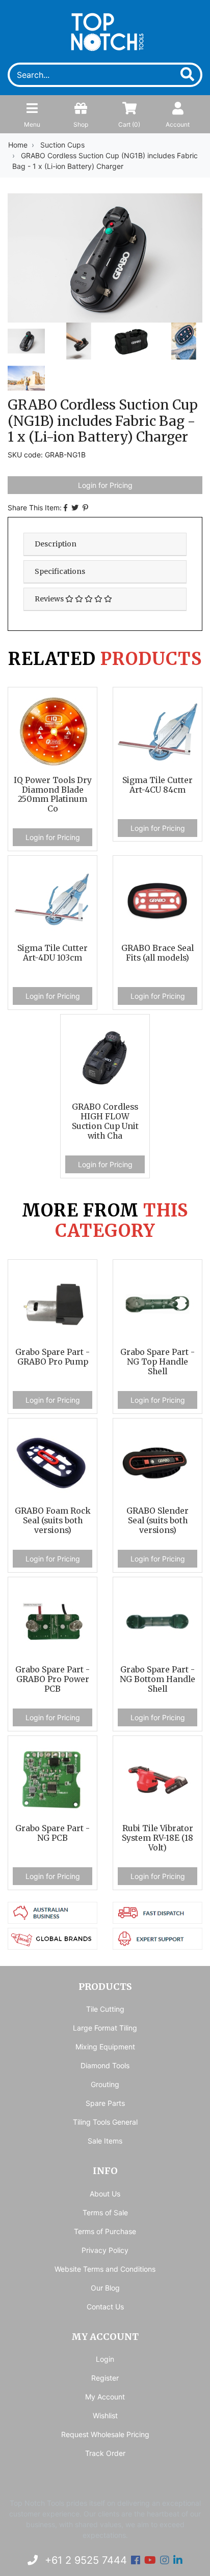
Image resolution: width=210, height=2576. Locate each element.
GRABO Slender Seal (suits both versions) (157, 1521)
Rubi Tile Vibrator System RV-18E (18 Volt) (157, 1838)
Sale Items (105, 2141)
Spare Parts (105, 2103)
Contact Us (105, 2307)
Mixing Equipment (105, 2047)
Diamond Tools (105, 2065)
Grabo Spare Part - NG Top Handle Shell (157, 1362)
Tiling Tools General (105, 2122)
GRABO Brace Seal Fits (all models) (157, 953)
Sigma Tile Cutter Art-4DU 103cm (52, 953)
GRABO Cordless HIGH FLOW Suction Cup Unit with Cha (105, 1121)
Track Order (105, 2453)
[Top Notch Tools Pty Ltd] (105, 30)
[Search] (183, 75)
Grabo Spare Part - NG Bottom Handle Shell (157, 1679)
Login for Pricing (105, 485)
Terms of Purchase (105, 2231)
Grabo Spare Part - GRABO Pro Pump (52, 1357)
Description (56, 544)
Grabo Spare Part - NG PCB (52, 1833)
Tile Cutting (105, 2009)
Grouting (105, 2084)
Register (105, 2378)
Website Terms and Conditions (105, 2269)
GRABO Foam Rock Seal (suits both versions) (53, 1521)
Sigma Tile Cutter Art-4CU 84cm (157, 785)
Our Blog (105, 2288)
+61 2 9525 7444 (84, 2560)
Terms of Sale (105, 2212)
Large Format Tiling (105, 2028)
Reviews (50, 599)
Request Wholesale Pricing (105, 2434)
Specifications (60, 571)
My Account (105, 2397)
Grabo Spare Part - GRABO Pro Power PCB (52, 1679)
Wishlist (105, 2415)
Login (105, 2359)
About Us (105, 2194)
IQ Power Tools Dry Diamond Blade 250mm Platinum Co (53, 795)
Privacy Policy (105, 2250)
